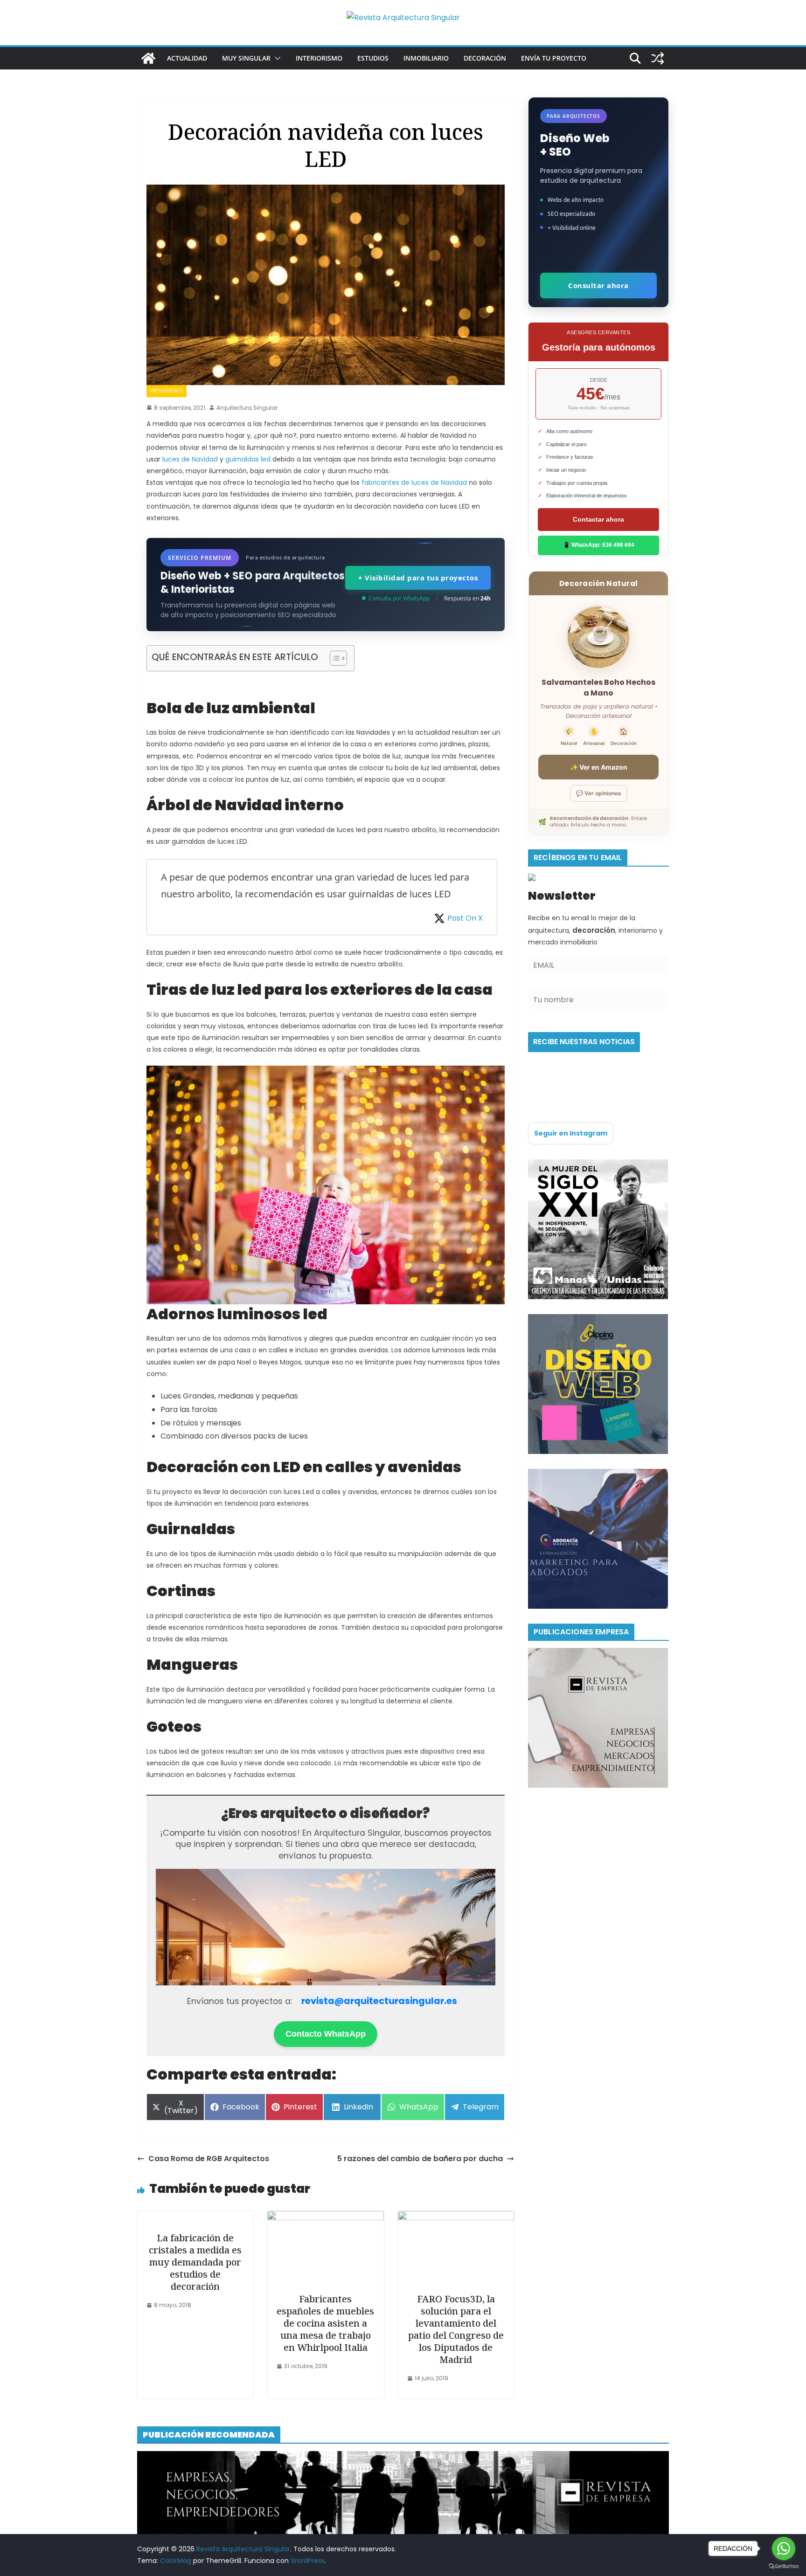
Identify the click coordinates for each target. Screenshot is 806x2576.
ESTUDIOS (373, 58)
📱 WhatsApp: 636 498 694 (599, 545)
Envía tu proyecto (554, 58)
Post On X (465, 918)
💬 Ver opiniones (599, 793)
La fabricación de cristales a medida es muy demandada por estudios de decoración (195, 2262)
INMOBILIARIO (426, 58)
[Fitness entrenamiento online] (598, 1165)
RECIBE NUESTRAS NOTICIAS (584, 1042)
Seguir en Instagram (571, 1133)
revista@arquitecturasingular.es (379, 2001)
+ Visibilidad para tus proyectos (418, 578)
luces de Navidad (190, 459)
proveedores (167, 391)
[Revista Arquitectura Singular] (148, 58)
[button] (276, 58)
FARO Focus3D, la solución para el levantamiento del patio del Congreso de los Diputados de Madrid (456, 2329)
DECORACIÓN (485, 58)
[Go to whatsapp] (784, 2548)
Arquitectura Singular (247, 408)
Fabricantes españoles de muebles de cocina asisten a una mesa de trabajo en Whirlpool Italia (325, 2323)
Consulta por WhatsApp (399, 598)
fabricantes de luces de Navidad (414, 482)
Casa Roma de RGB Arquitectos (209, 2159)
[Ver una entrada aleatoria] (658, 58)
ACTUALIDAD (187, 58)
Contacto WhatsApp (326, 2034)
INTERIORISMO (319, 58)
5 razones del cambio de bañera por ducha (420, 2159)
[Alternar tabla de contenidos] (334, 658)
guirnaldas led (248, 459)
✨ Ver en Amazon (599, 767)
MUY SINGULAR (246, 58)
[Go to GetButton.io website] (784, 2566)
